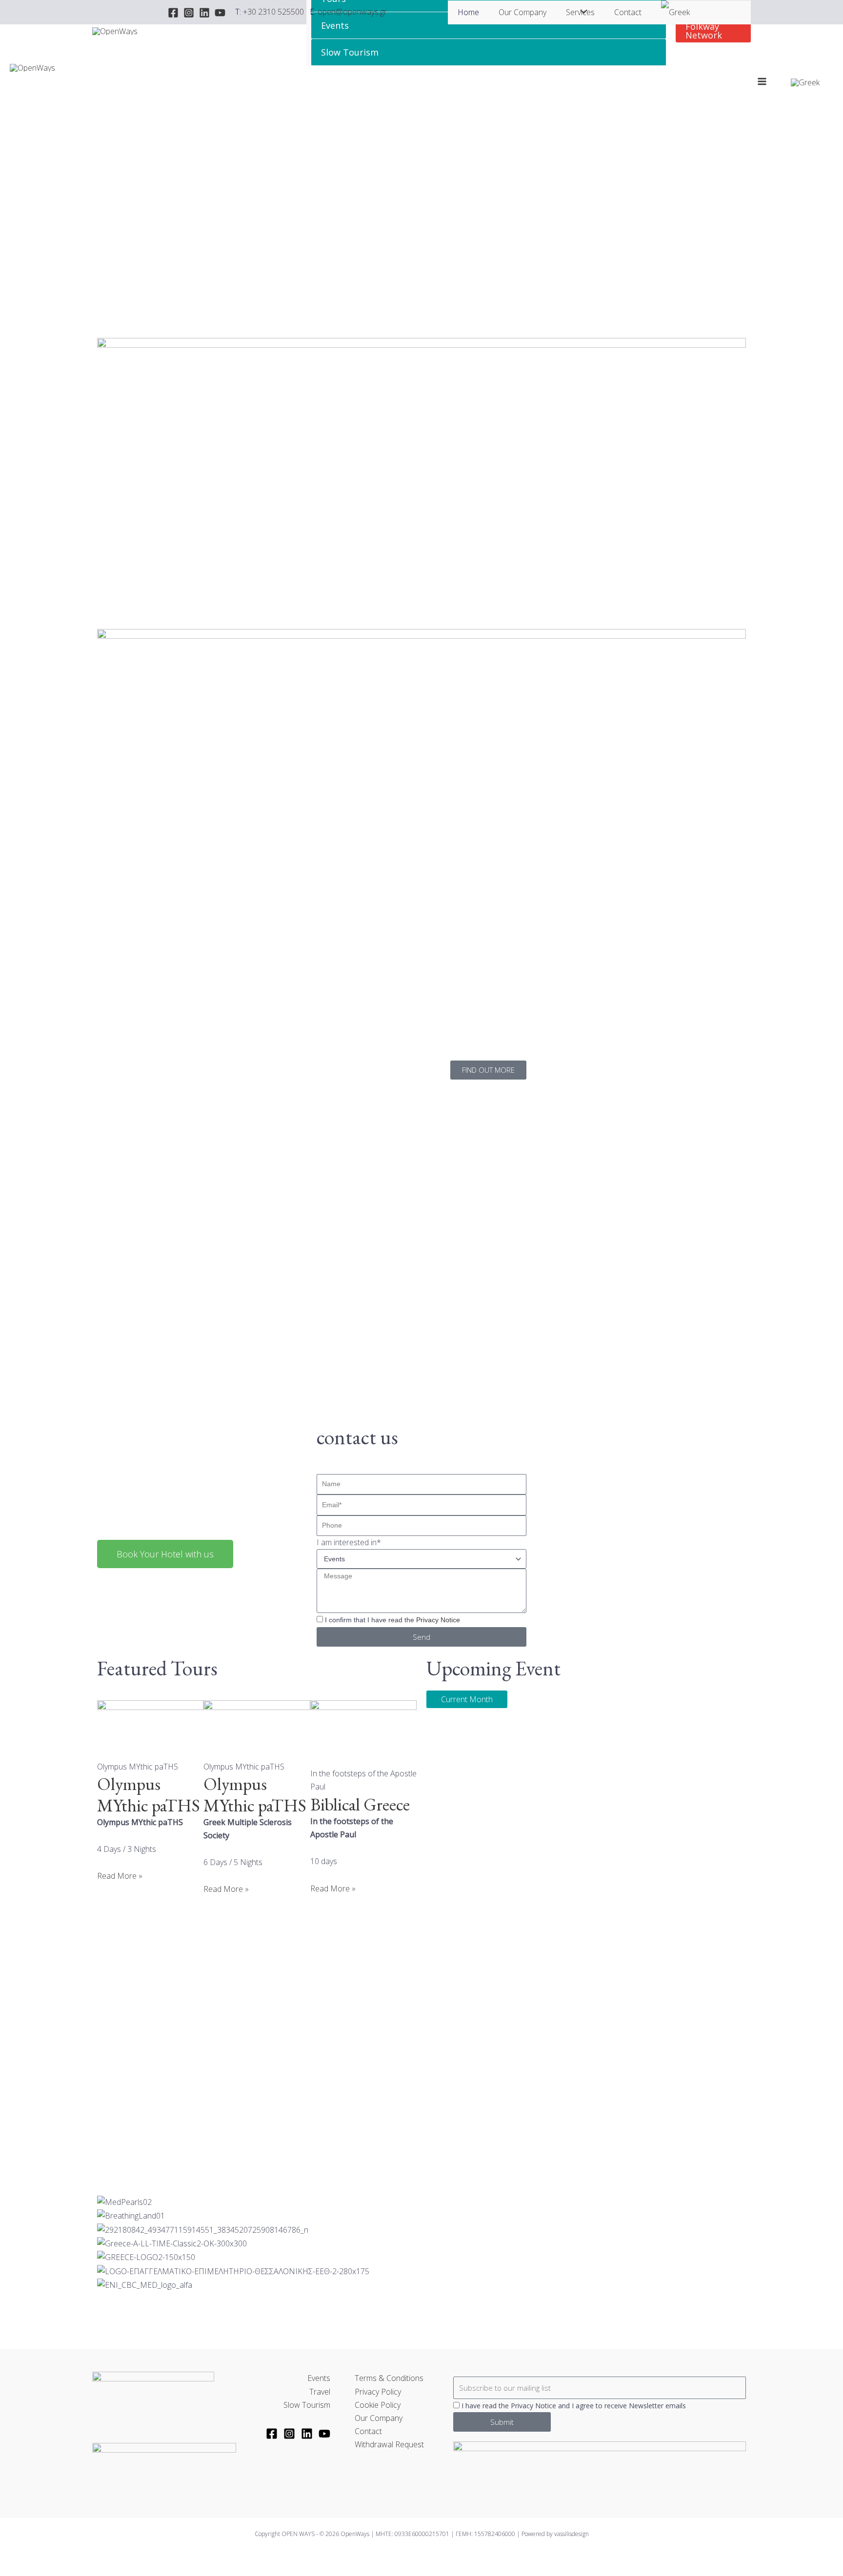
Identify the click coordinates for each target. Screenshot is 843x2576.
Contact (628, 12)
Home (468, 12)
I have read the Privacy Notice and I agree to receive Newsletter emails (574, 2406)
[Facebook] (173, 13)
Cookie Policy (378, 2405)
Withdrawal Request (389, 2444)
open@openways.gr (352, 12)
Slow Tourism (350, 52)
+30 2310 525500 (273, 12)
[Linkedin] (204, 13)
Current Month (467, 1699)
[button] (713, 31)
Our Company (522, 12)
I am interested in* (349, 1542)
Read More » (120, 1876)
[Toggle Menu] (582, 12)
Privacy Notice (438, 1620)
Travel (320, 2392)
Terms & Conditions (389, 2378)
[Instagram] (189, 13)
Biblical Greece (360, 1804)
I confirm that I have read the (392, 1620)
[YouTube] (220, 13)
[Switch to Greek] (675, 12)
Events (335, 25)
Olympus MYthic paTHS (149, 1794)
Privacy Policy (378, 2392)
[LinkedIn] (307, 2434)
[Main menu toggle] (762, 81)
